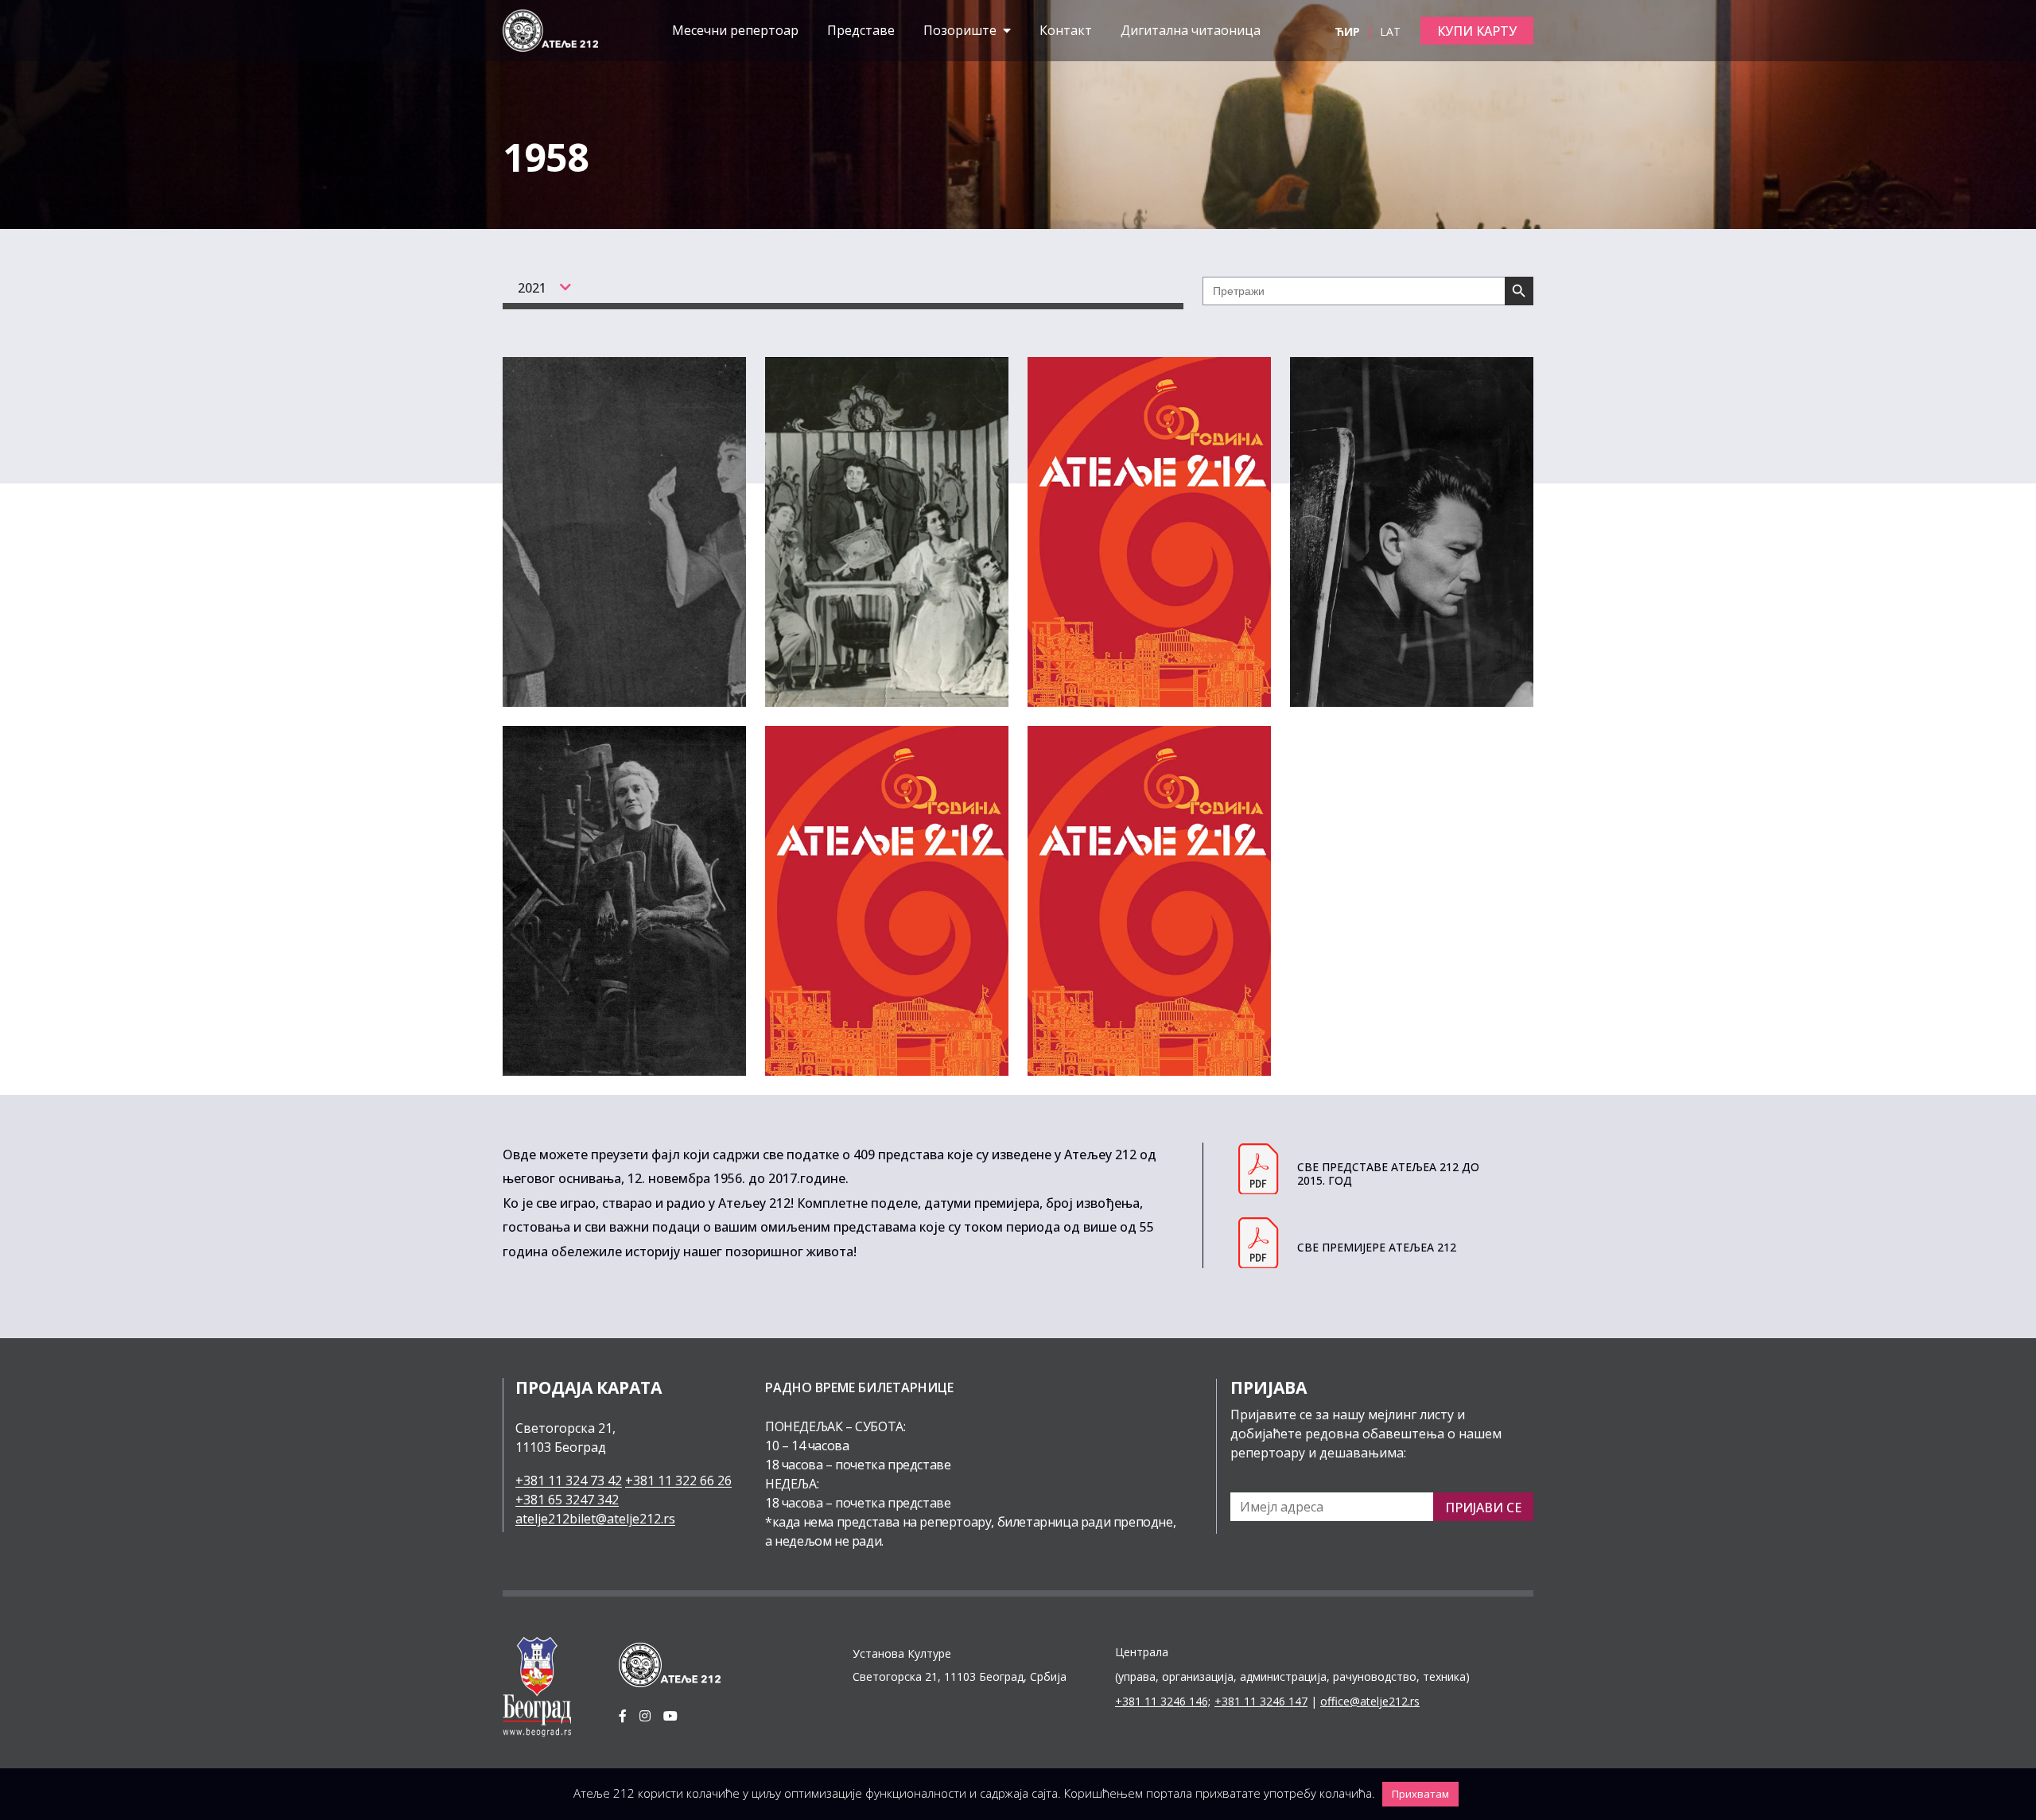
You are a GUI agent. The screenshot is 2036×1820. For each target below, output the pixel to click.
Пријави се (1483, 1508)
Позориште (962, 30)
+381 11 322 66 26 (678, 1480)
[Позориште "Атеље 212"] (550, 29)
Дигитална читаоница (1191, 30)
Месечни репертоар (735, 30)
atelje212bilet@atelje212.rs (595, 1519)
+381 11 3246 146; (1163, 1701)
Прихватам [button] (1420, 1794)
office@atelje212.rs (1370, 1701)
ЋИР (1349, 31)
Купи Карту (1477, 31)
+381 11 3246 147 (1261, 1701)
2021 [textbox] (532, 288)
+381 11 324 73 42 (569, 1480)
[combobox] (536, 288)
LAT (1390, 31)
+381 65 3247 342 (567, 1500)
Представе (861, 30)
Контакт (1066, 30)
